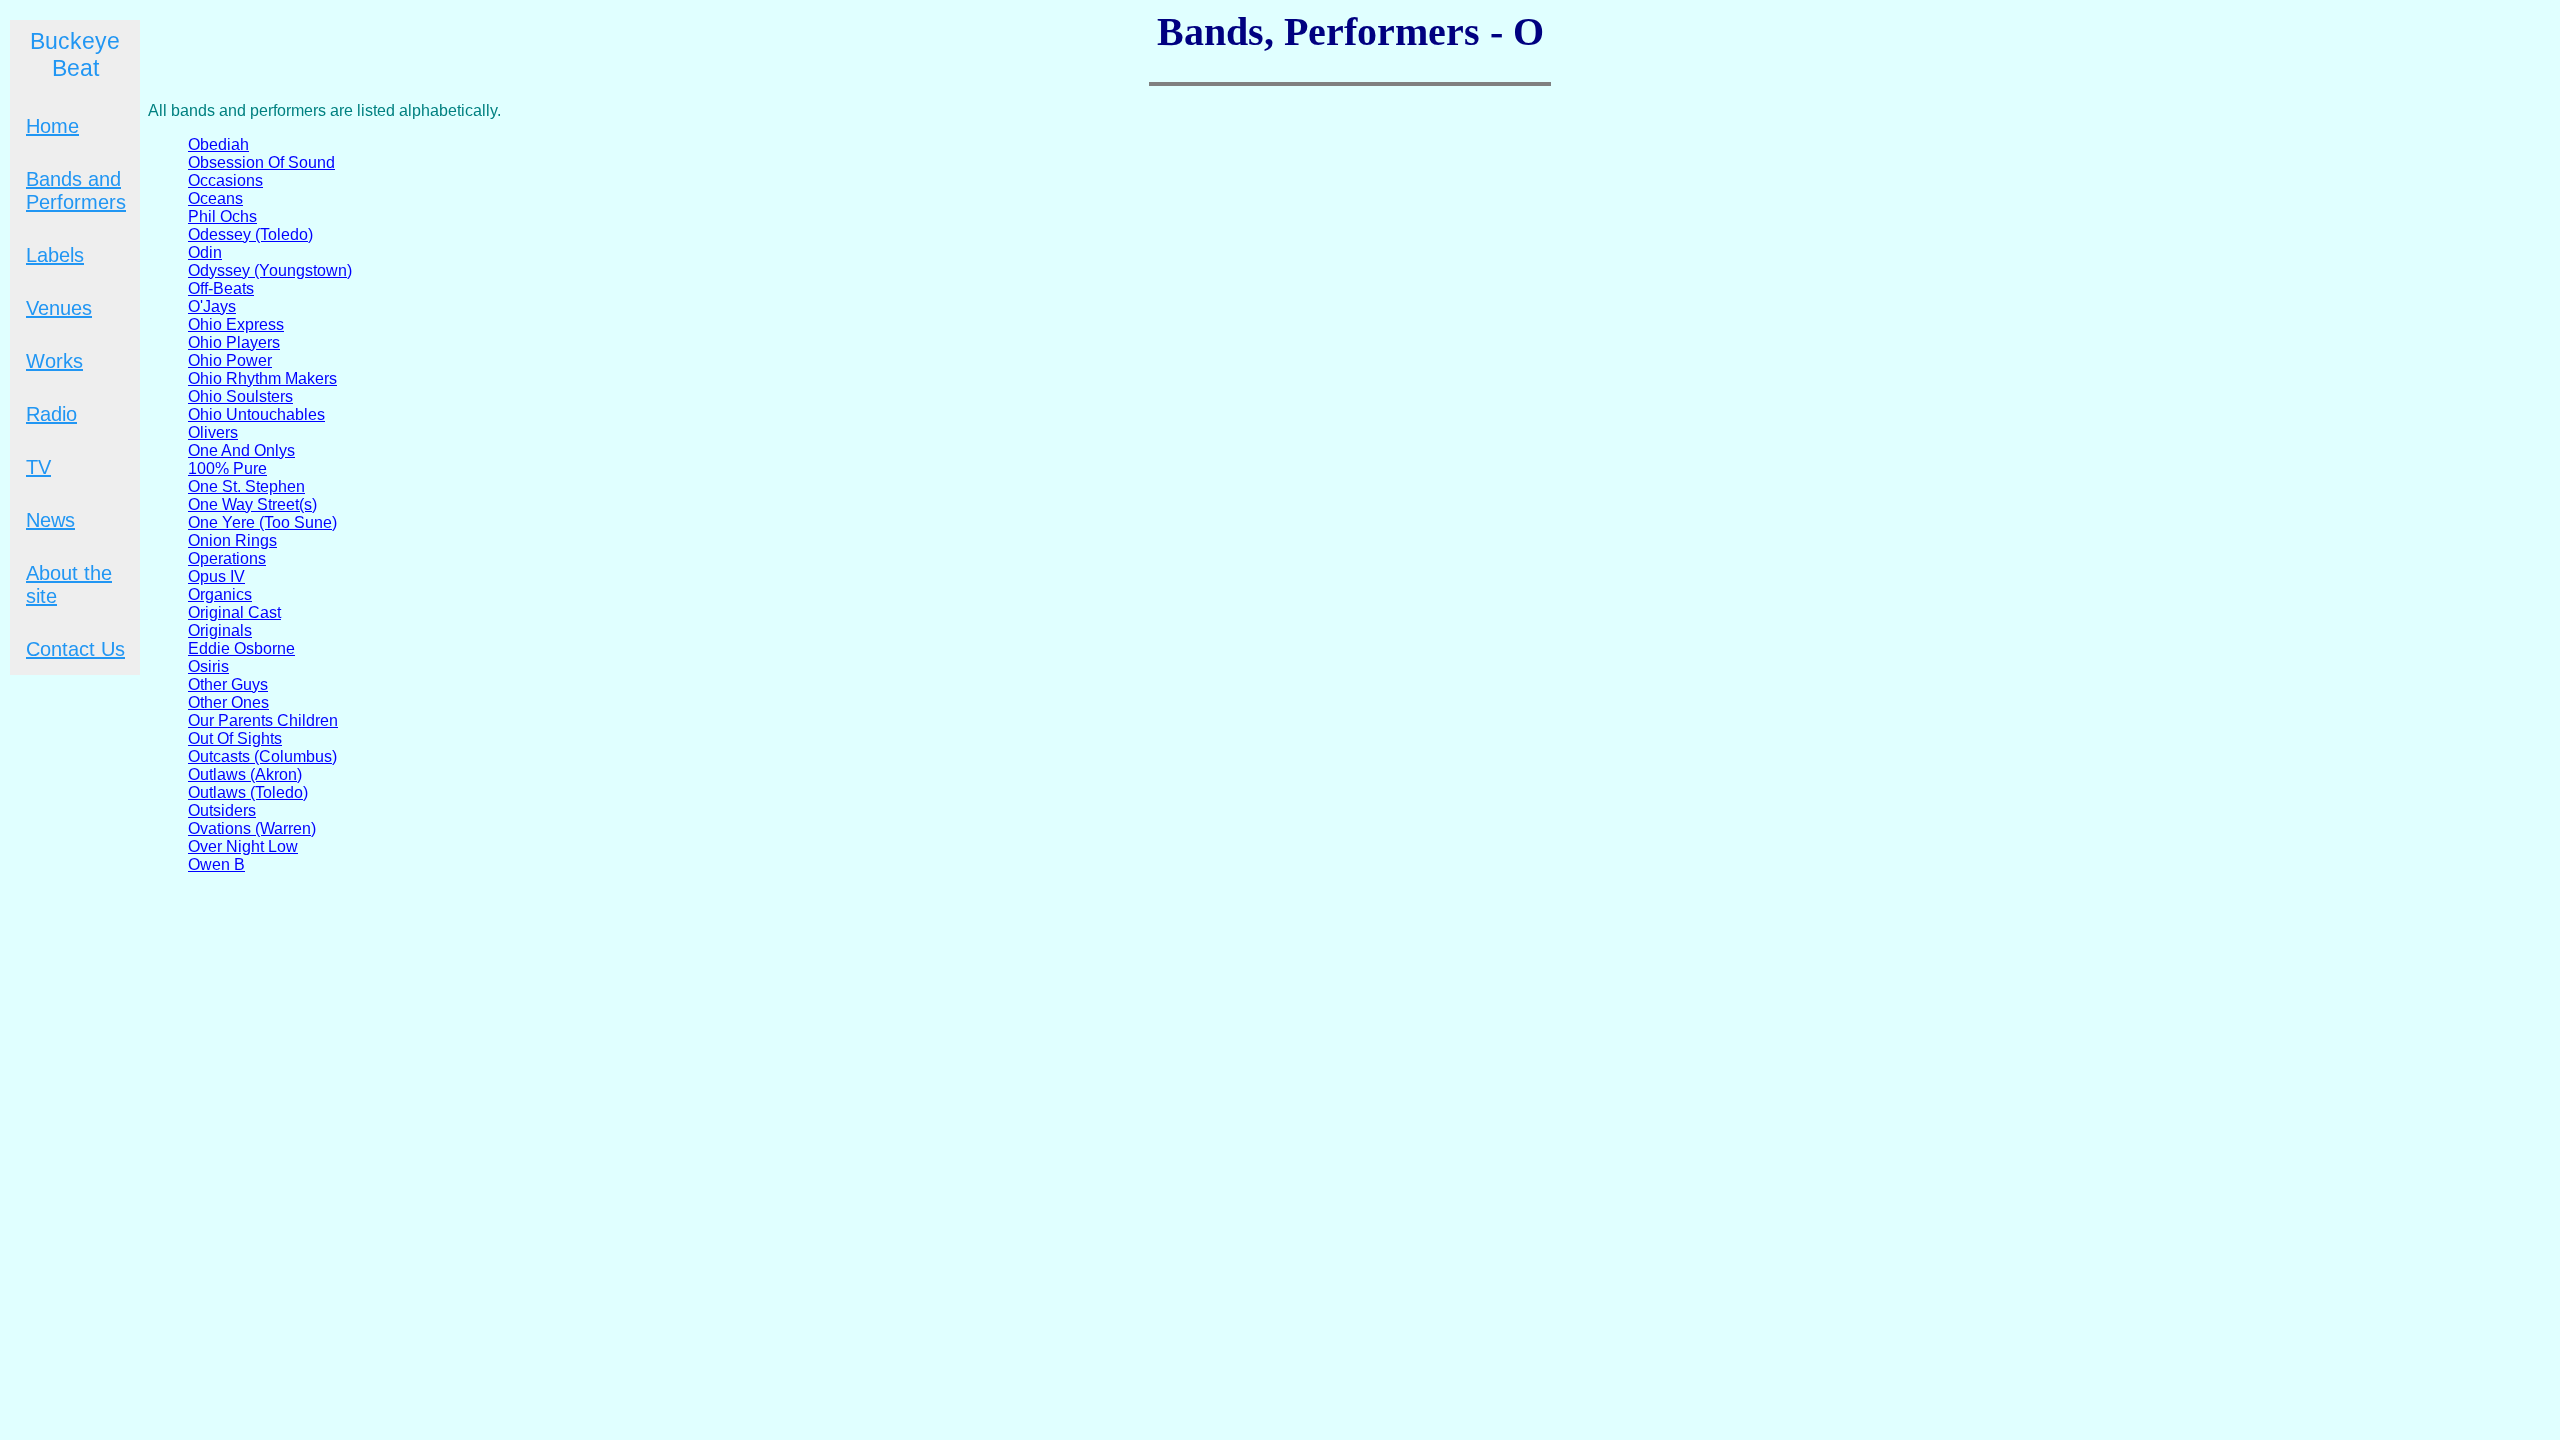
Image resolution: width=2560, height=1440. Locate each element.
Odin (205, 252)
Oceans (215, 198)
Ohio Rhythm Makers (262, 378)
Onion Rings (232, 540)
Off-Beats (221, 288)
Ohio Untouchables (256, 414)
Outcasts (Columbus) (262, 756)
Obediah (218, 144)
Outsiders (222, 810)
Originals (220, 630)
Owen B (216, 864)
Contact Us (75, 649)
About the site (69, 584)
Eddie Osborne (241, 648)
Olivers (213, 432)
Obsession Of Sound (261, 162)
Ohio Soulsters (240, 396)
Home (52, 126)
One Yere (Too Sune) (262, 522)
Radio (51, 414)
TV (38, 467)
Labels (55, 255)
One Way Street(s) (252, 504)
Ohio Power (230, 360)
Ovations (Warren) (252, 828)
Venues (59, 308)
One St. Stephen (246, 486)
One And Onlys (241, 450)
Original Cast (234, 612)
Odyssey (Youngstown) (270, 270)
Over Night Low (243, 846)
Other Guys (228, 684)
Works (54, 361)
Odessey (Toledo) (250, 234)
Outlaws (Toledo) (248, 792)
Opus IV (216, 576)
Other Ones (228, 702)
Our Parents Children (263, 720)
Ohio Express (236, 324)
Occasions (225, 180)
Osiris (208, 666)
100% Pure (227, 468)
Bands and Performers (76, 190)
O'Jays (212, 306)
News (50, 520)
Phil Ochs (222, 216)
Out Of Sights (235, 738)
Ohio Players (234, 342)
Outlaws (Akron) (245, 774)
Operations (227, 558)
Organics (220, 594)
